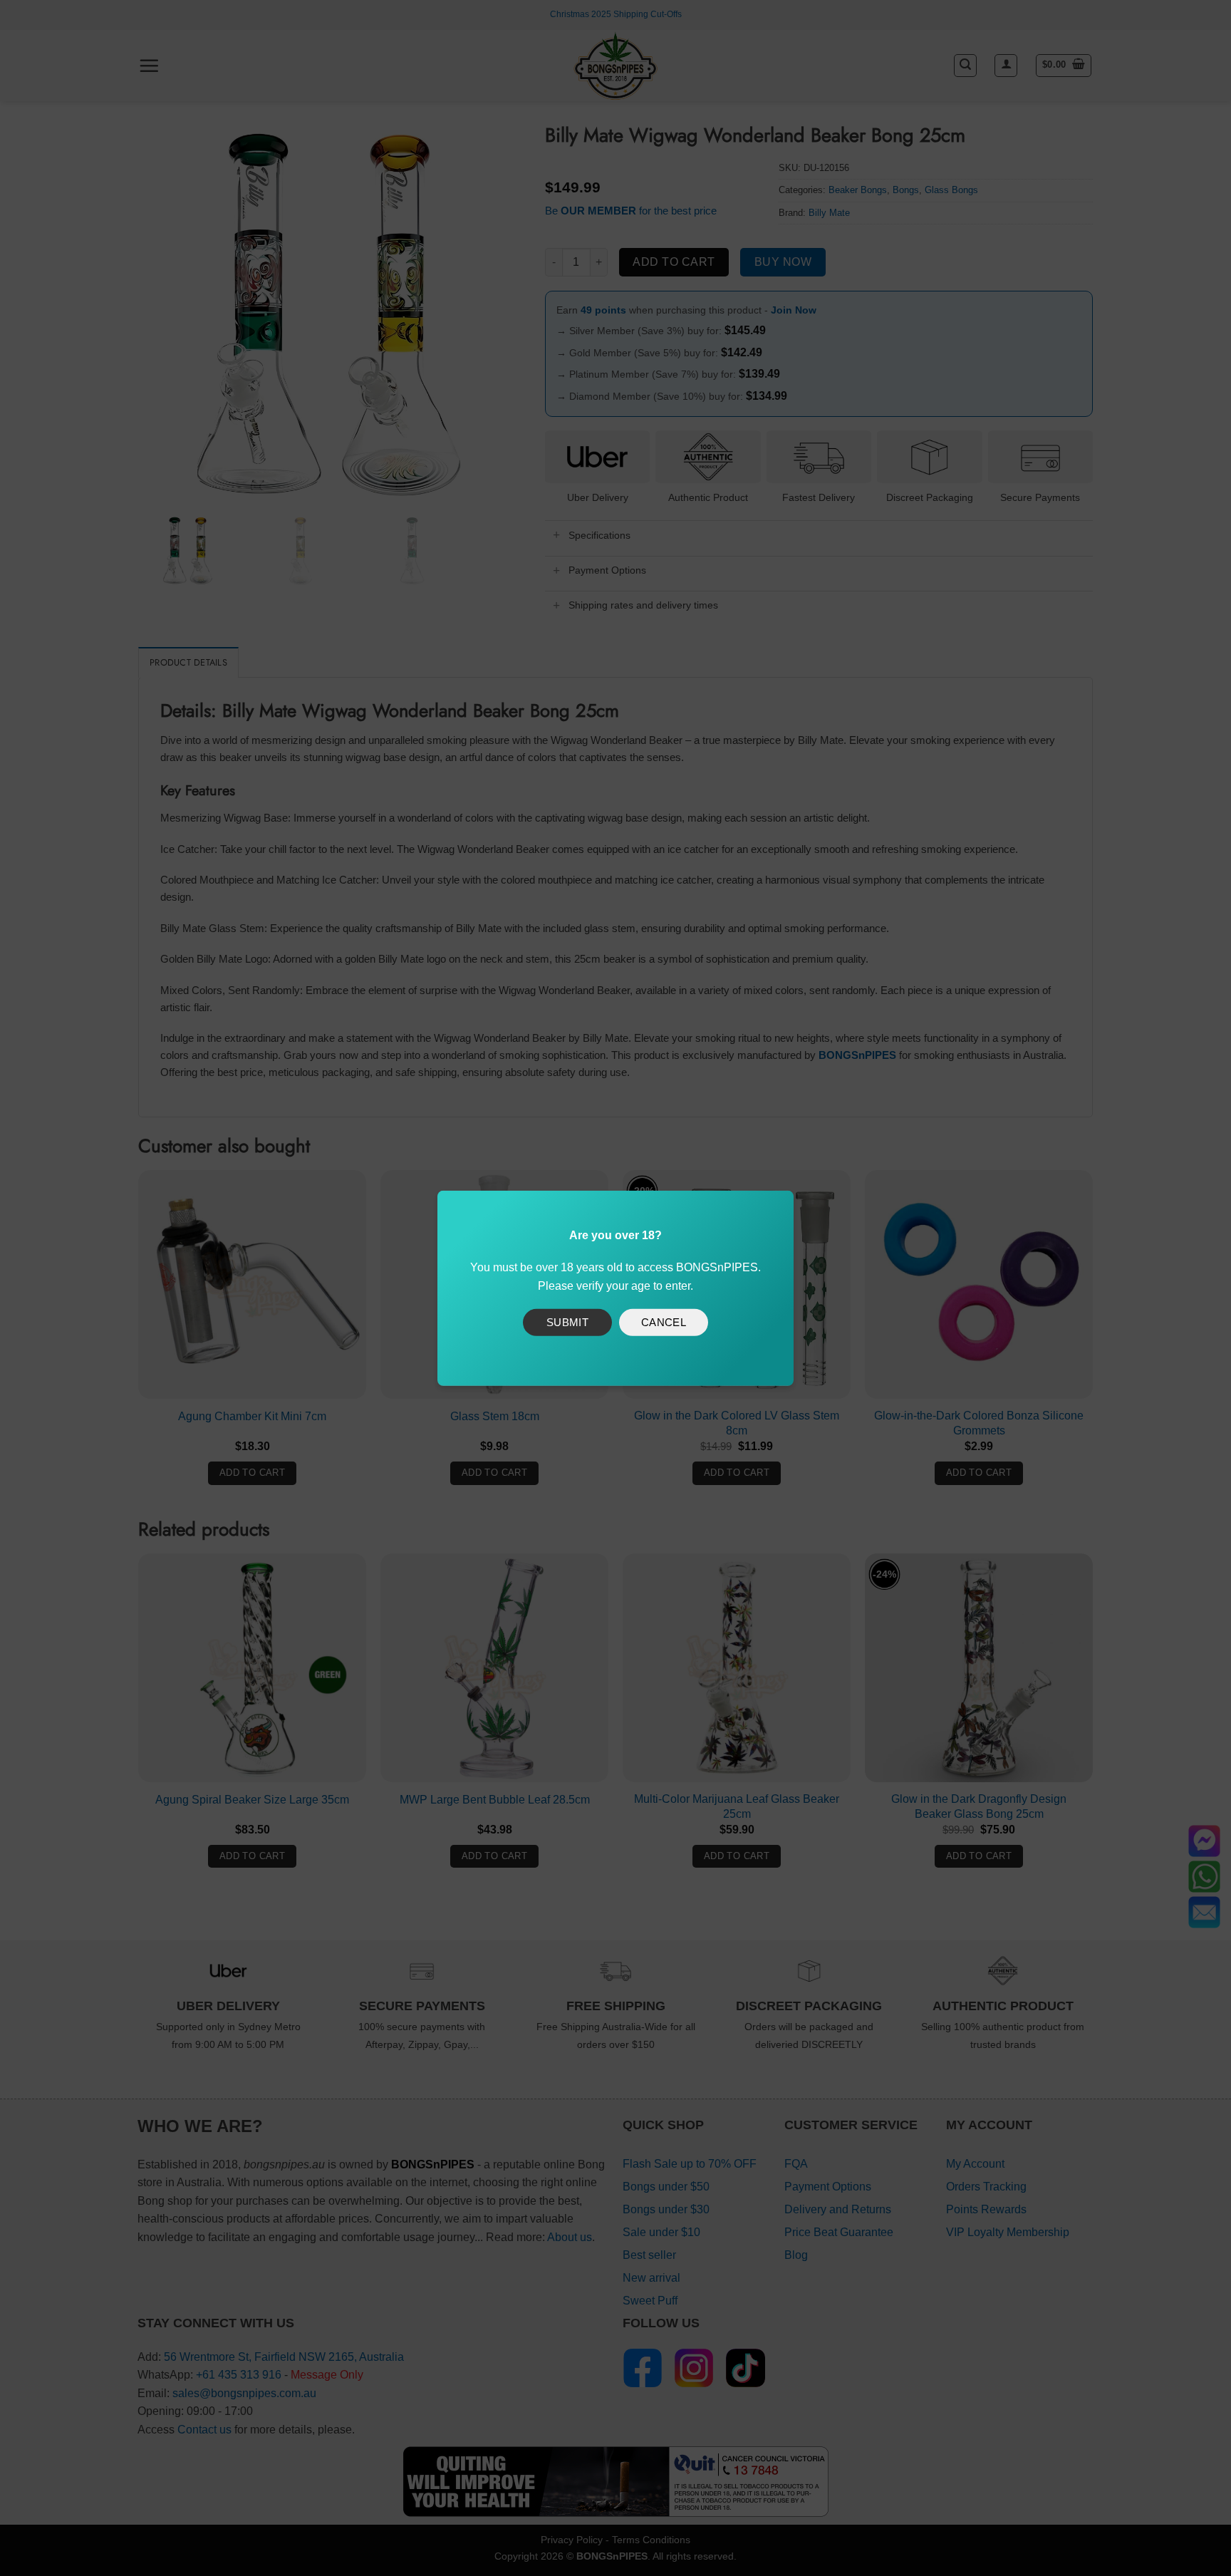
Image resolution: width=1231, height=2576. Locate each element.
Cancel (664, 1322)
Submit (568, 1322)
